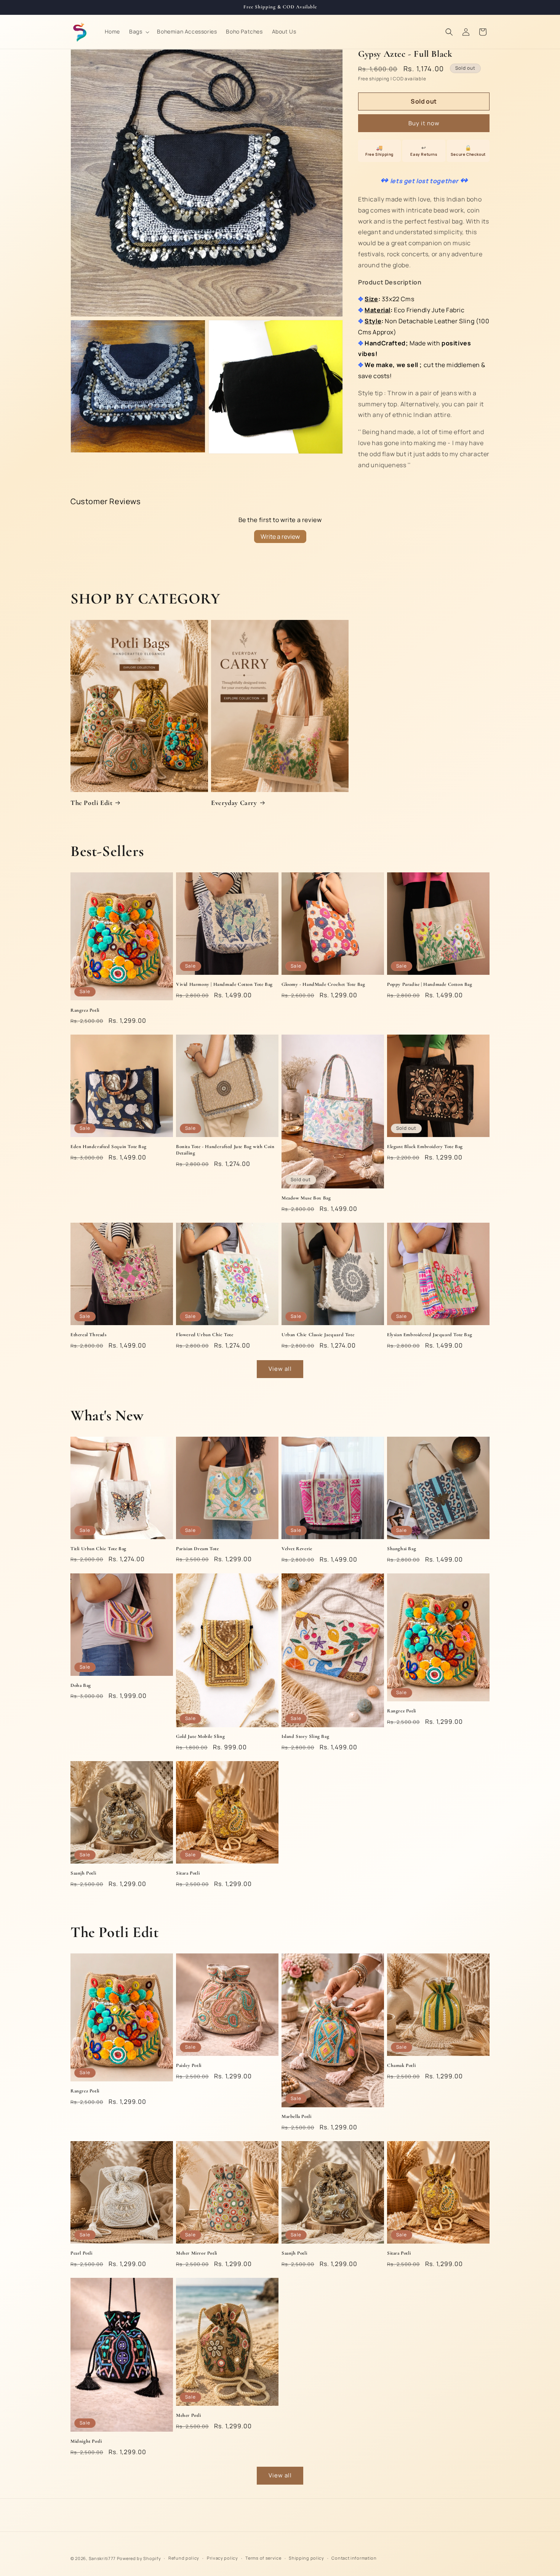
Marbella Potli (296, 2116)
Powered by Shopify (139, 2558)
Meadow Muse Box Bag (306, 1198)
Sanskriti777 (102, 2558)
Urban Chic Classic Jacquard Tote (318, 1335)
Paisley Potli (189, 2065)
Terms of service (263, 2558)
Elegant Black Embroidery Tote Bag (425, 1147)
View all (280, 1369)
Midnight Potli (86, 2441)
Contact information (354, 2558)
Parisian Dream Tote (197, 1549)
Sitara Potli (188, 1873)
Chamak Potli (401, 2065)
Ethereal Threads (89, 1335)
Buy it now (424, 123)
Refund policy (184, 2558)
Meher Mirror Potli (197, 2253)
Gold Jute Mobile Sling (200, 1736)
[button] (138, 32)
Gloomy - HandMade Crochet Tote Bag (323, 984)
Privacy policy (222, 2558)
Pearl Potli (82, 2253)
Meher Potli (189, 2415)
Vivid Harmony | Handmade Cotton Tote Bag (224, 984)
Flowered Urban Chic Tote (205, 1335)
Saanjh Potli (83, 1873)
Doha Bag (81, 1685)
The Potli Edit (91, 803)
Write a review (280, 537)
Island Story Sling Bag (305, 1736)
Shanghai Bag (402, 1549)
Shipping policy (306, 2558)
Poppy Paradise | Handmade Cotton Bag (430, 984)
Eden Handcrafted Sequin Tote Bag (108, 1147)
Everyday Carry (234, 803)
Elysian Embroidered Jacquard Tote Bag (430, 1335)
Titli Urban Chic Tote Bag (98, 1549)
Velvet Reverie (297, 1549)
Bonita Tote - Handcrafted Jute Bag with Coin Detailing (225, 1150)
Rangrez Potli (85, 1010)
